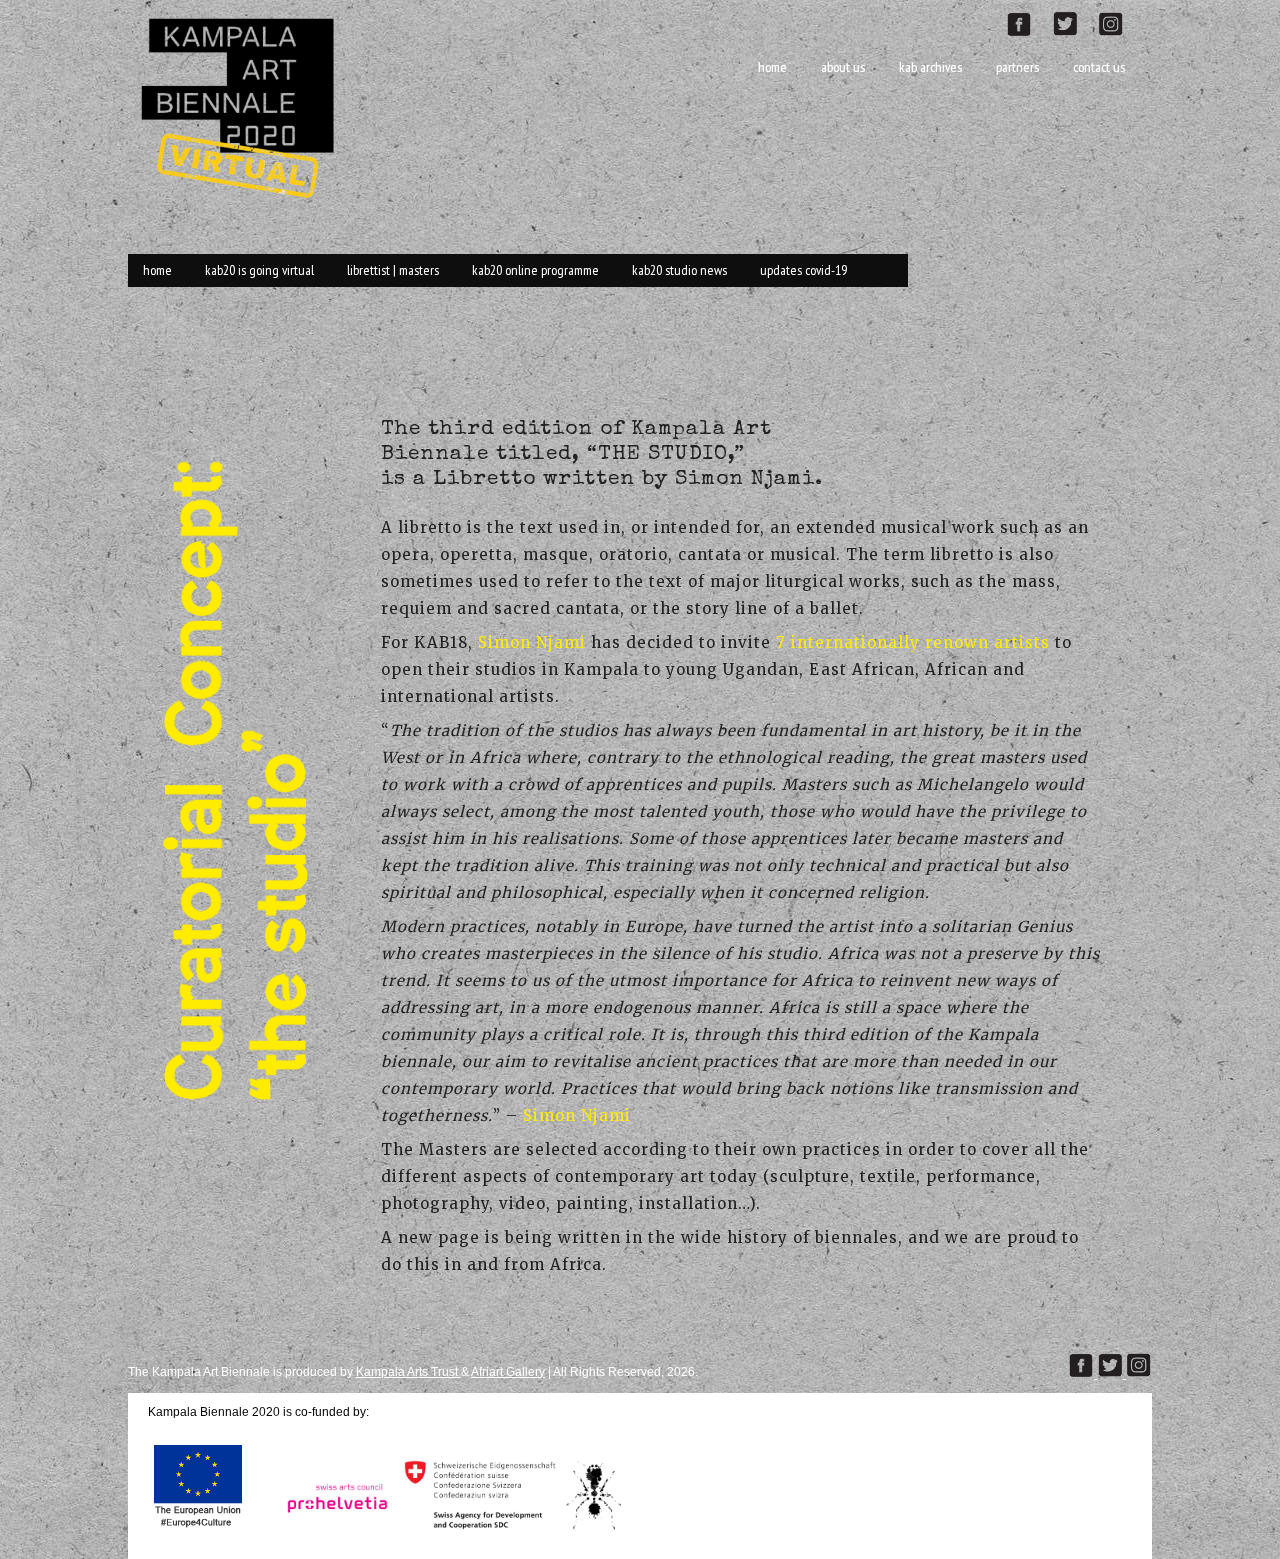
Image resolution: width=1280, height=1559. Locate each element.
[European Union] (198, 1530)
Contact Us (1099, 67)
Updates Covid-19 (803, 270)
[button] (235, 770)
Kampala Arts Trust (408, 1372)
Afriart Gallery (508, 1372)
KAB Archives (930, 67)
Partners (1017, 67)
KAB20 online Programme (535, 270)
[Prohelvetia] (331, 1530)
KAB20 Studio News (679, 270)
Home (772, 67)
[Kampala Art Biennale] (246, 105)
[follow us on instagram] (1119, 21)
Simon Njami (532, 642)
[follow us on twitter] (1073, 21)
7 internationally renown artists (913, 642)
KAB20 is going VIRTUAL (259, 270)
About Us (843, 67)
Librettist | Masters (393, 270)
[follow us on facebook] (1029, 21)
